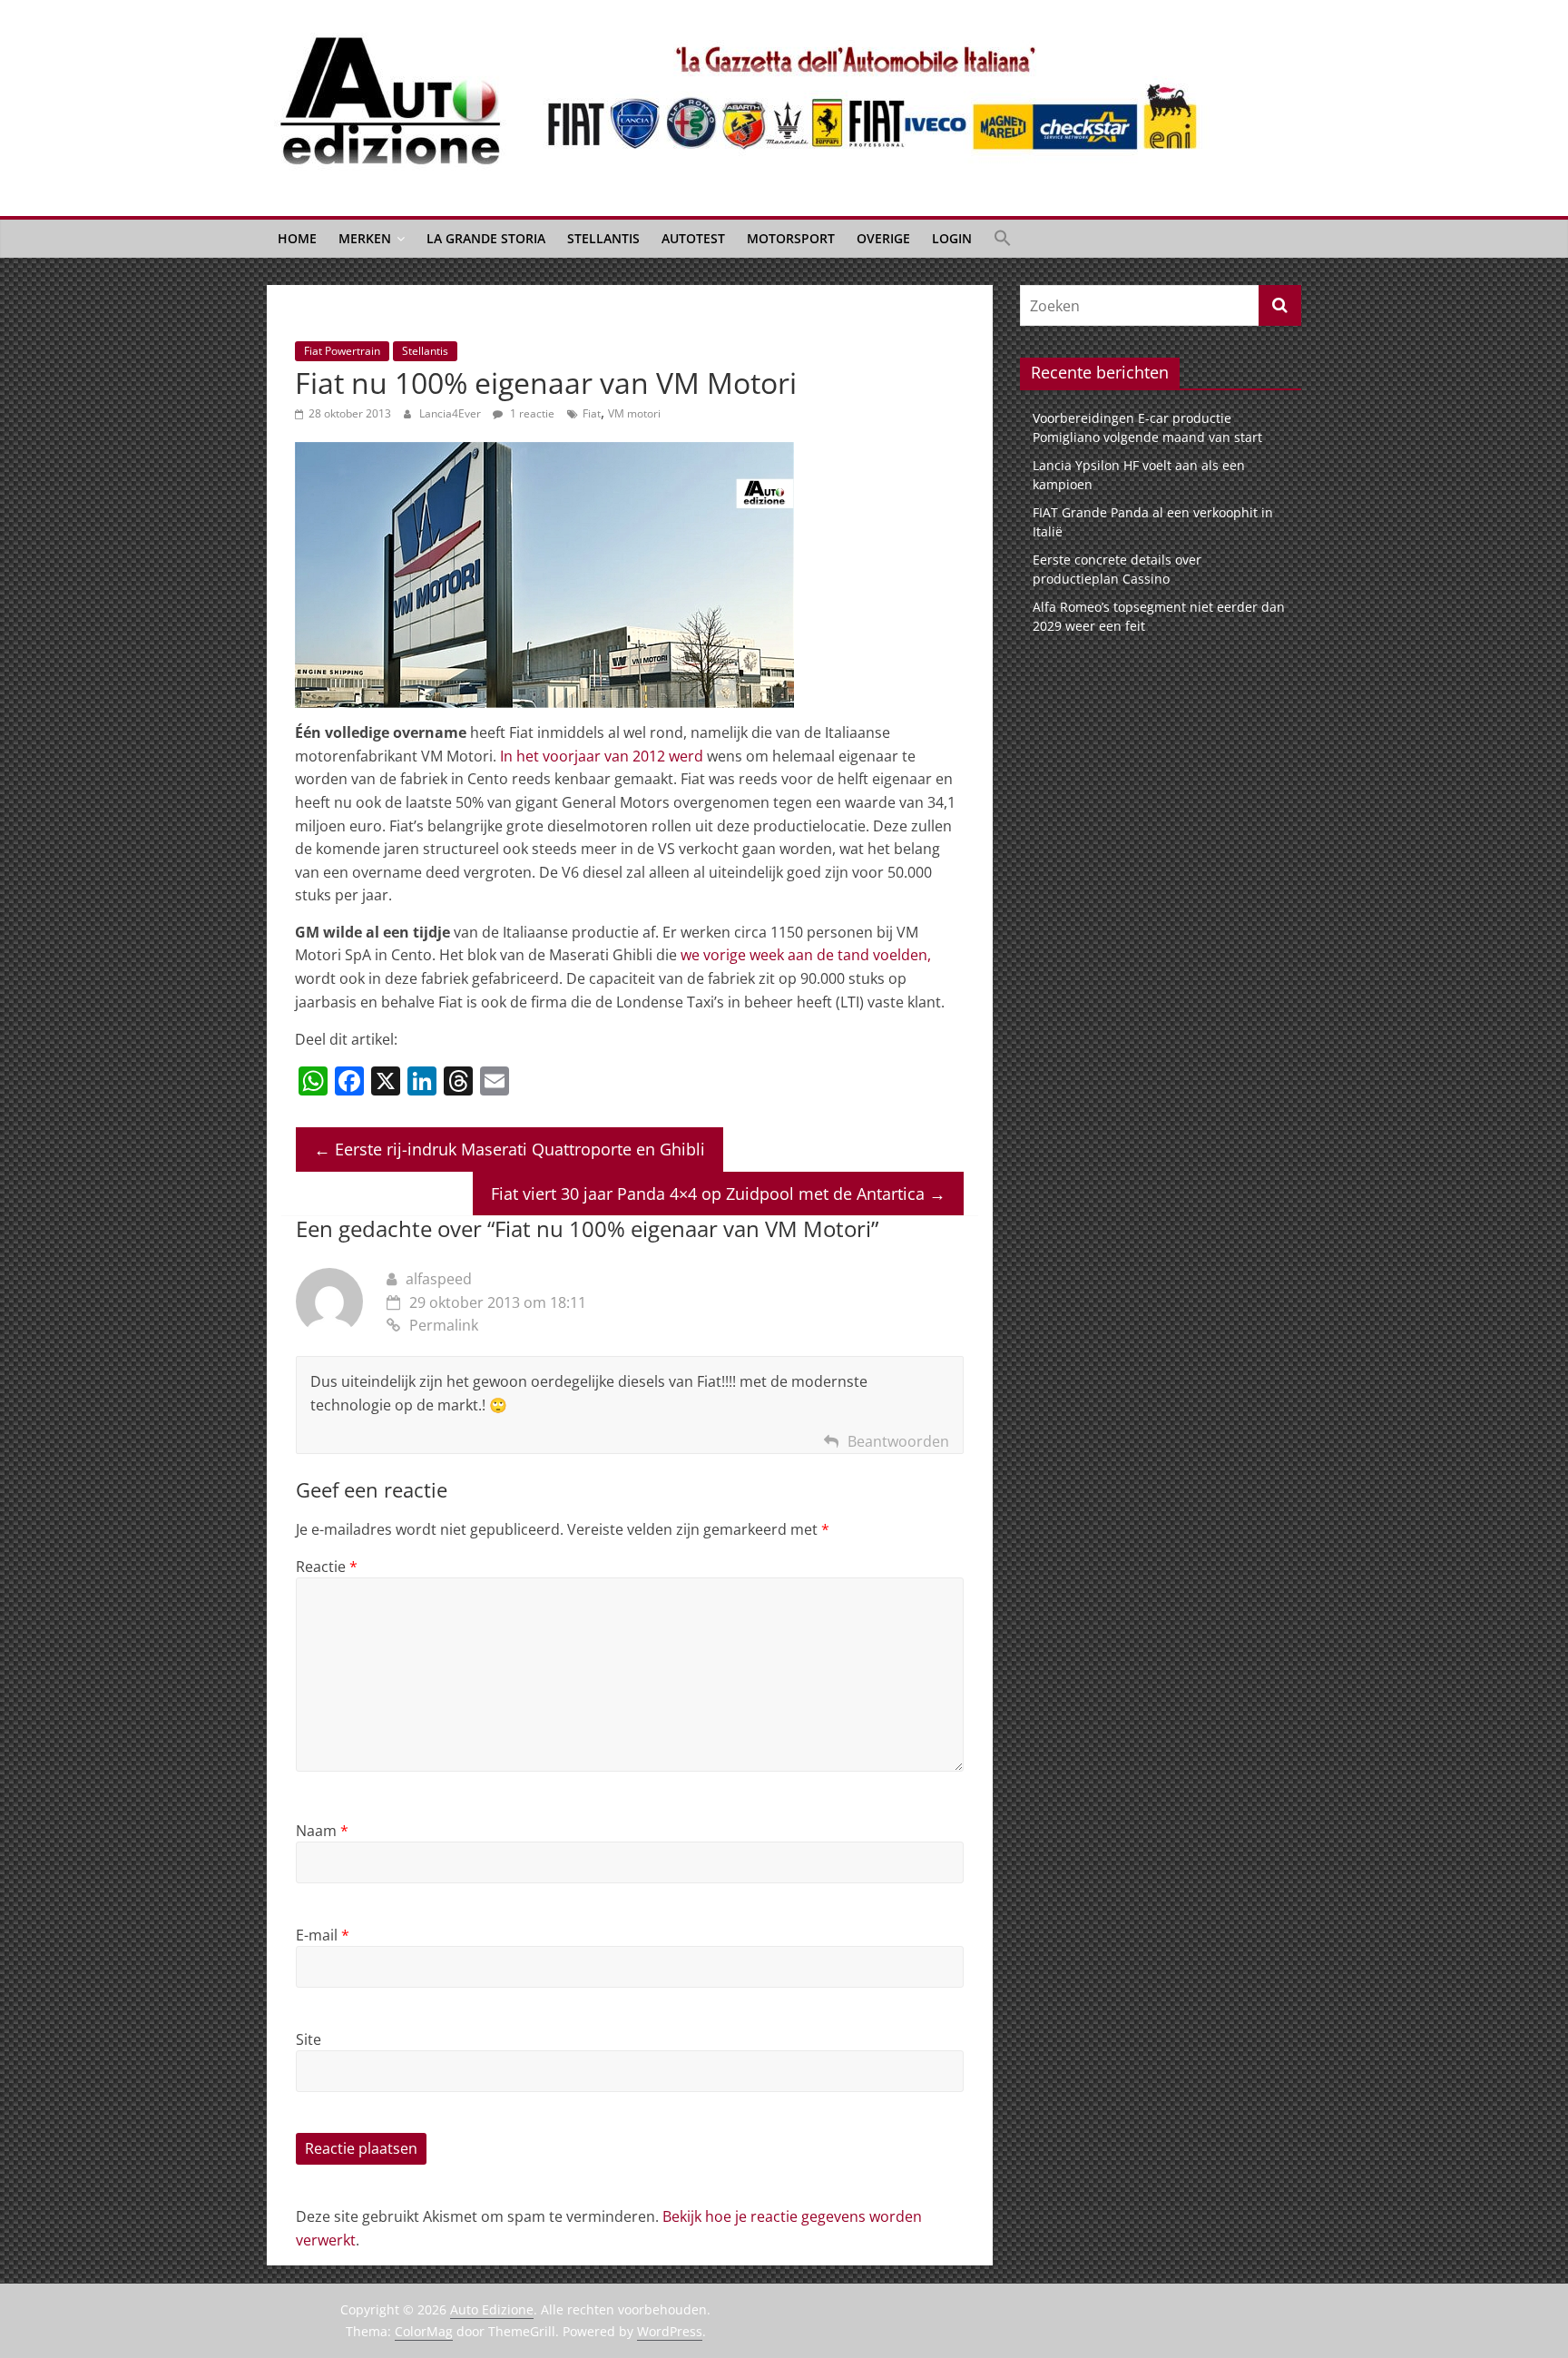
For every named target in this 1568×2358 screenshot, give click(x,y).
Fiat (592, 413)
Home (297, 238)
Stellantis (603, 238)
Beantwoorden (898, 1441)
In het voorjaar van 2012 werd (602, 756)
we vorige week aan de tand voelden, (806, 955)
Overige (883, 238)
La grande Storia (486, 238)
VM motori (634, 413)
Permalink (444, 1325)
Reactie (327, 1567)
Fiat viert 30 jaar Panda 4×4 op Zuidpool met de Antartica (718, 1194)
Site (309, 2039)
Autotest (693, 238)
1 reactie (531, 413)
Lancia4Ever (451, 413)
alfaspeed (439, 1279)
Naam (322, 1831)
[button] (1003, 239)
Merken (365, 238)
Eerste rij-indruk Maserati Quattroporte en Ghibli (510, 1149)
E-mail (323, 1935)
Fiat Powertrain (342, 351)
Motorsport (791, 238)
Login (952, 238)
